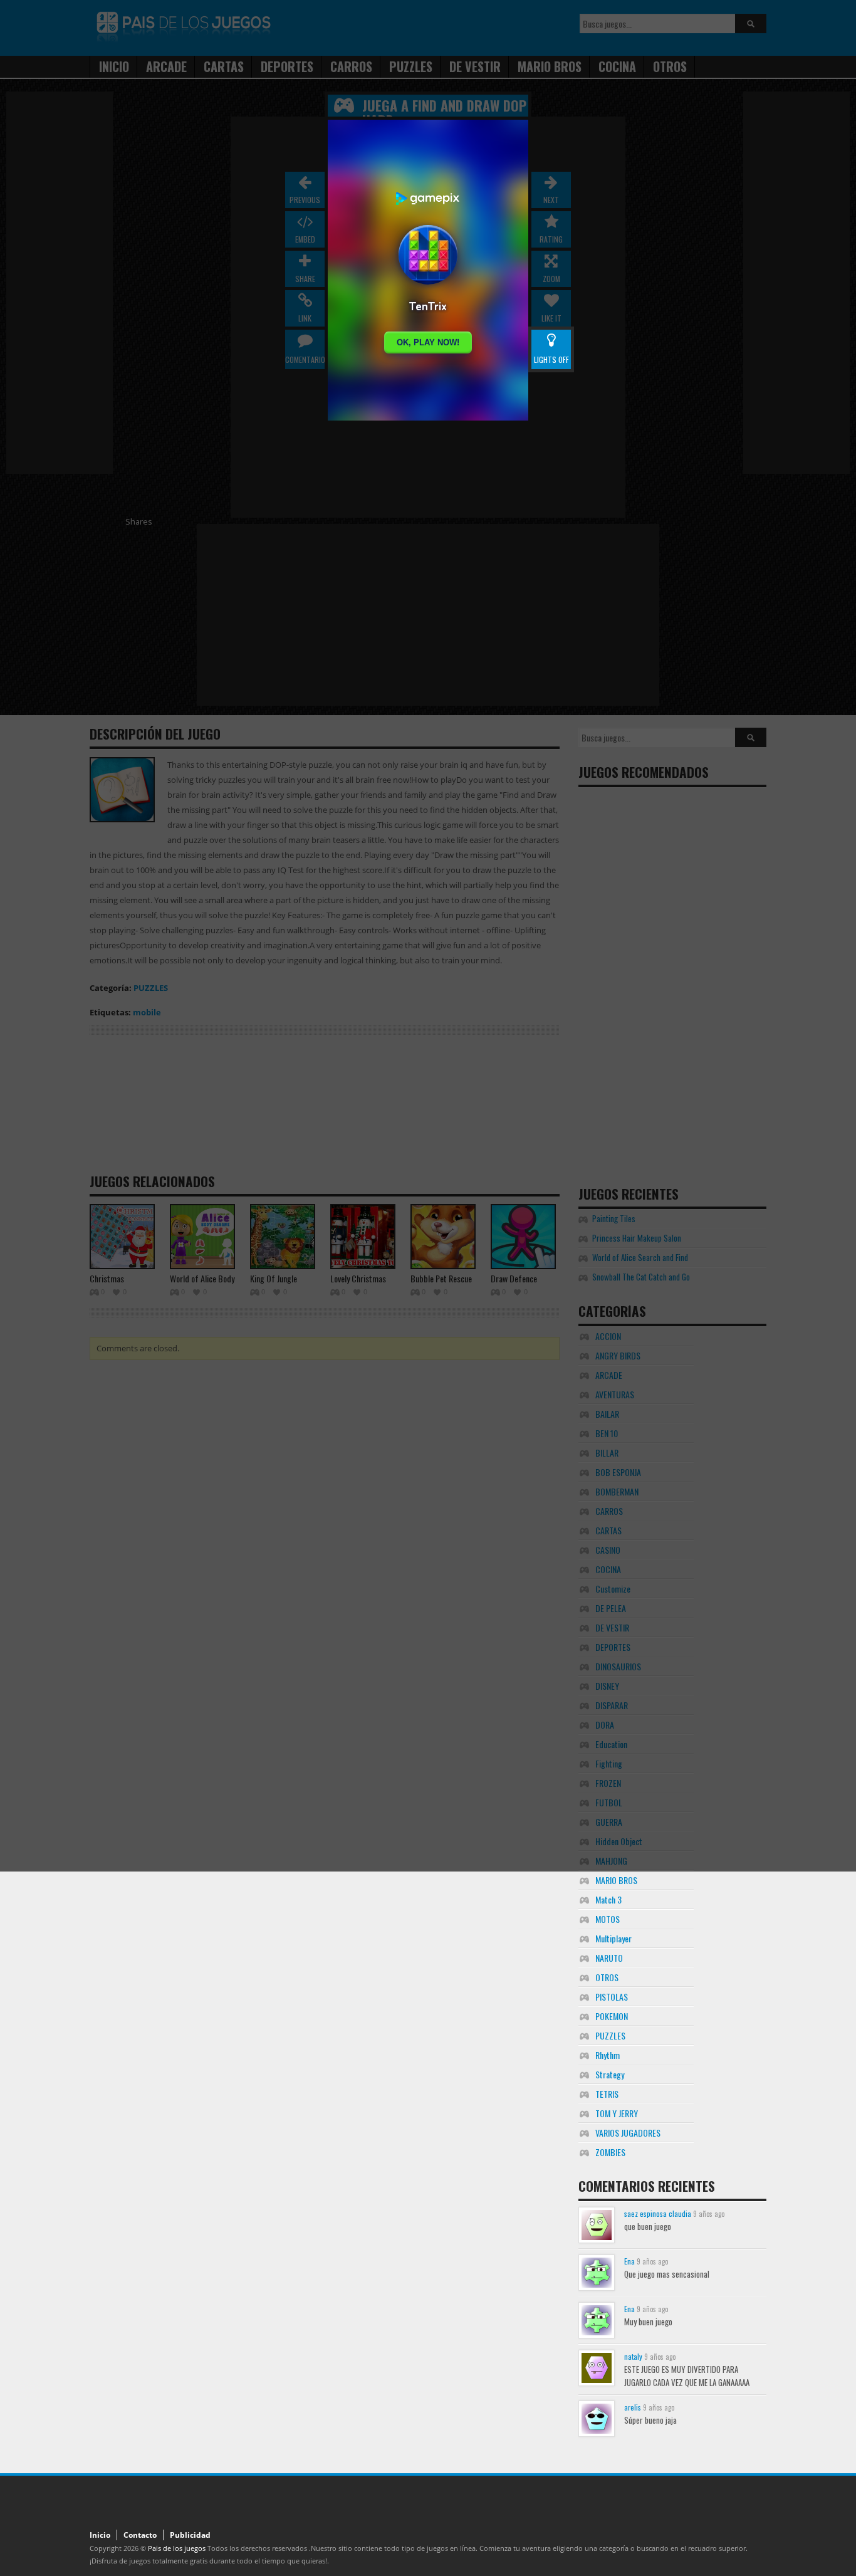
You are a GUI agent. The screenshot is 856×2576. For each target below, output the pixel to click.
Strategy (610, 2074)
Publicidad (190, 2535)
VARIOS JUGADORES (628, 2133)
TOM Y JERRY (617, 2113)
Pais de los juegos (177, 2548)
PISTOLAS (612, 1997)
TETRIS (607, 2094)
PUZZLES (610, 2035)
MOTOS (608, 1919)
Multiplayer (613, 1938)
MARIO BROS (616, 1880)
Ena (629, 2261)
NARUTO (609, 1958)
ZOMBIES (610, 2152)
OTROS (607, 1977)
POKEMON (612, 2016)
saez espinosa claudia (658, 2213)
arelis (633, 2407)
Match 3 (608, 1899)
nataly (633, 2356)
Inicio (100, 2535)
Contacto (140, 2535)
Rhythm (608, 2055)
